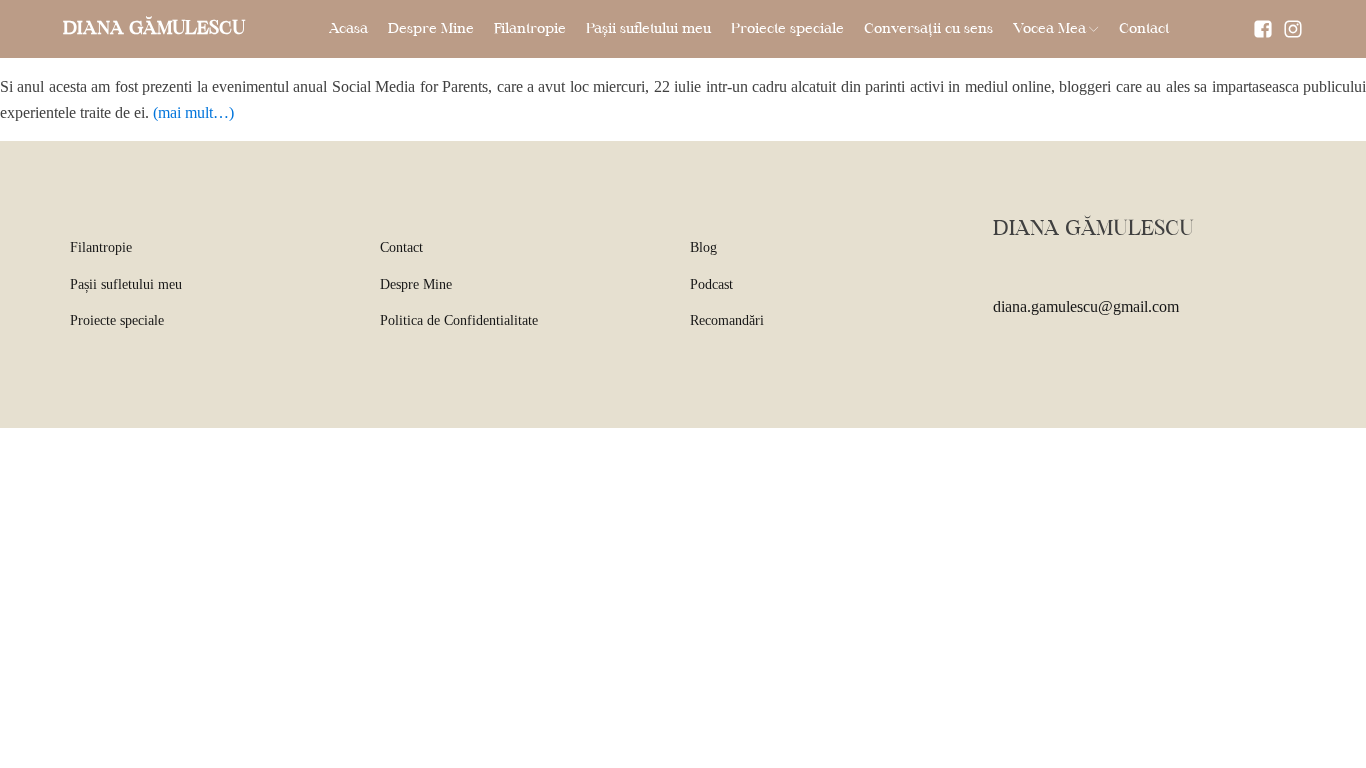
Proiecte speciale (787, 29)
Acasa (348, 29)
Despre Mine (431, 29)
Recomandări (727, 320)
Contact (1144, 29)
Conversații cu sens (928, 29)
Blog (703, 247)
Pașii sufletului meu (648, 29)
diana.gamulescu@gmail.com (1086, 306)
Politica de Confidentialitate (459, 320)
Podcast (711, 284)
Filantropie (530, 29)
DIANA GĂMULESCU (154, 29)
